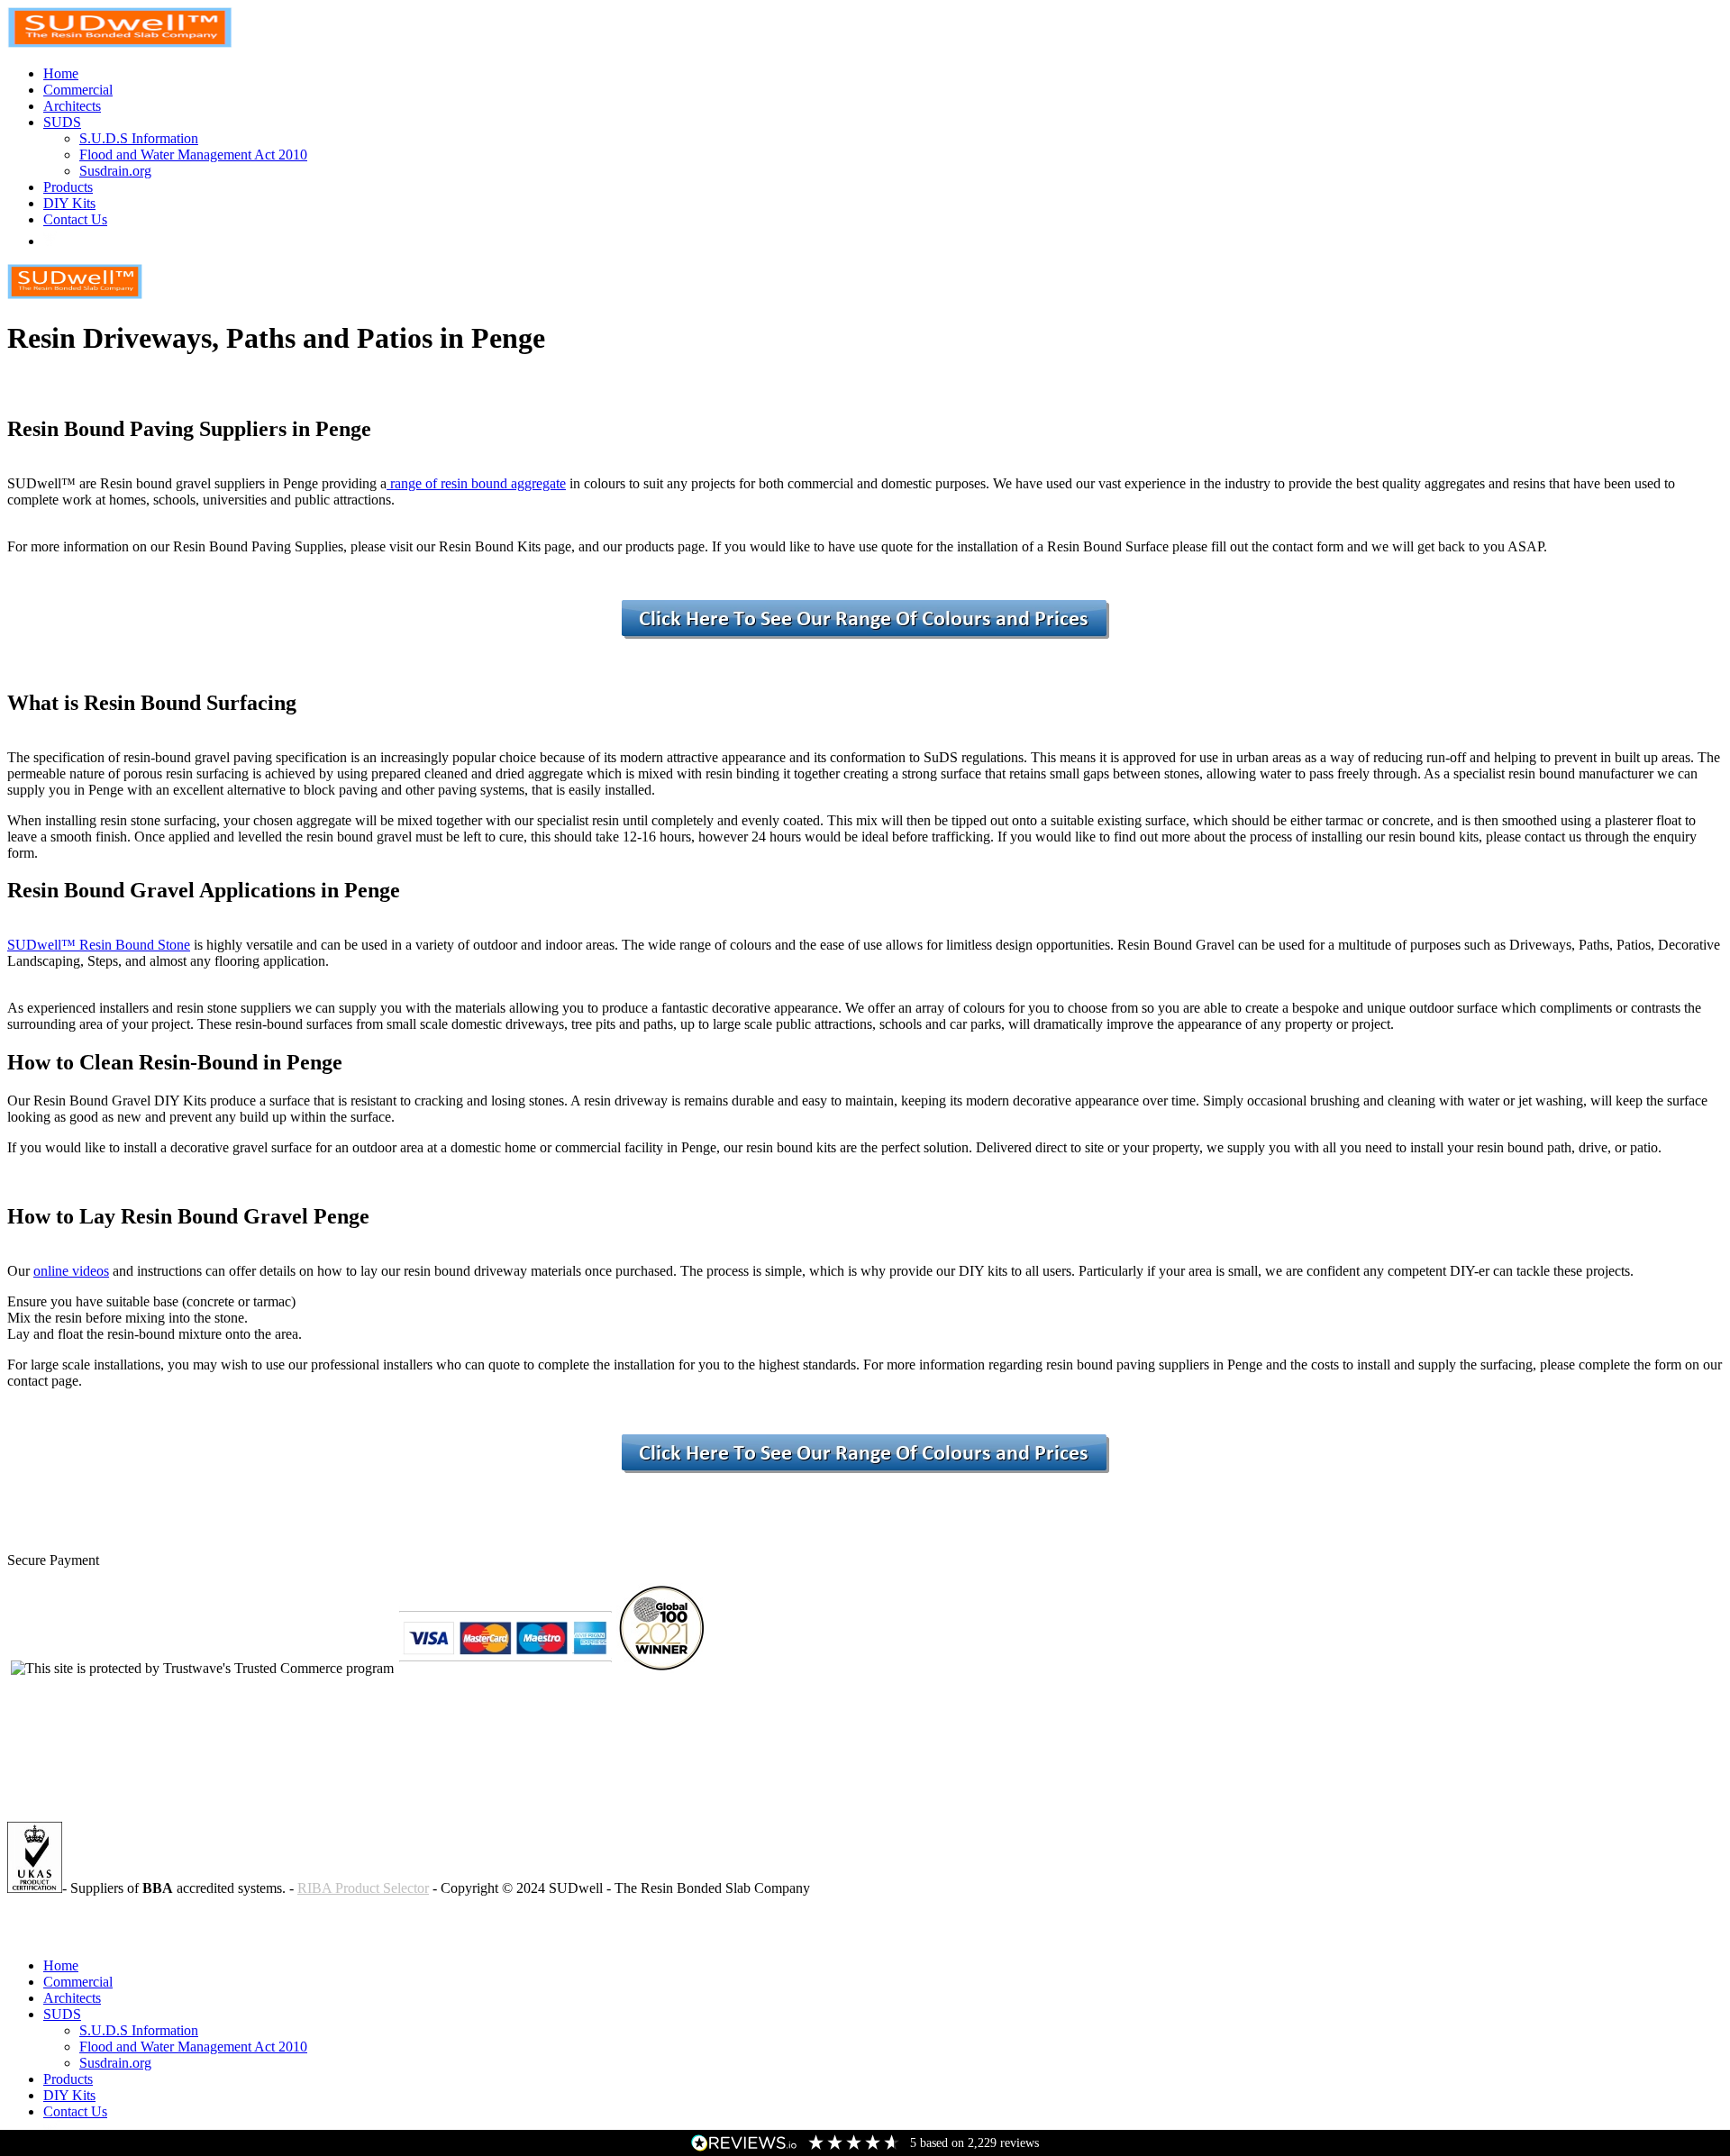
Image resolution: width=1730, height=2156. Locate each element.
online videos (71, 1271)
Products (68, 187)
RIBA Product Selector (363, 1888)
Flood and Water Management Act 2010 (193, 155)
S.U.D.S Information (139, 138)
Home (61, 73)
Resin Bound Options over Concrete (111, 1935)
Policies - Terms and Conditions (98, 1919)
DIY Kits (69, 203)
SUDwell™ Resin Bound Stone (99, 945)
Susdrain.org (115, 171)
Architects (72, 106)
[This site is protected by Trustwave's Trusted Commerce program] (202, 1669)
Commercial (78, 90)
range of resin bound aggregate (476, 483)
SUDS (62, 122)
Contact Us (75, 219)
